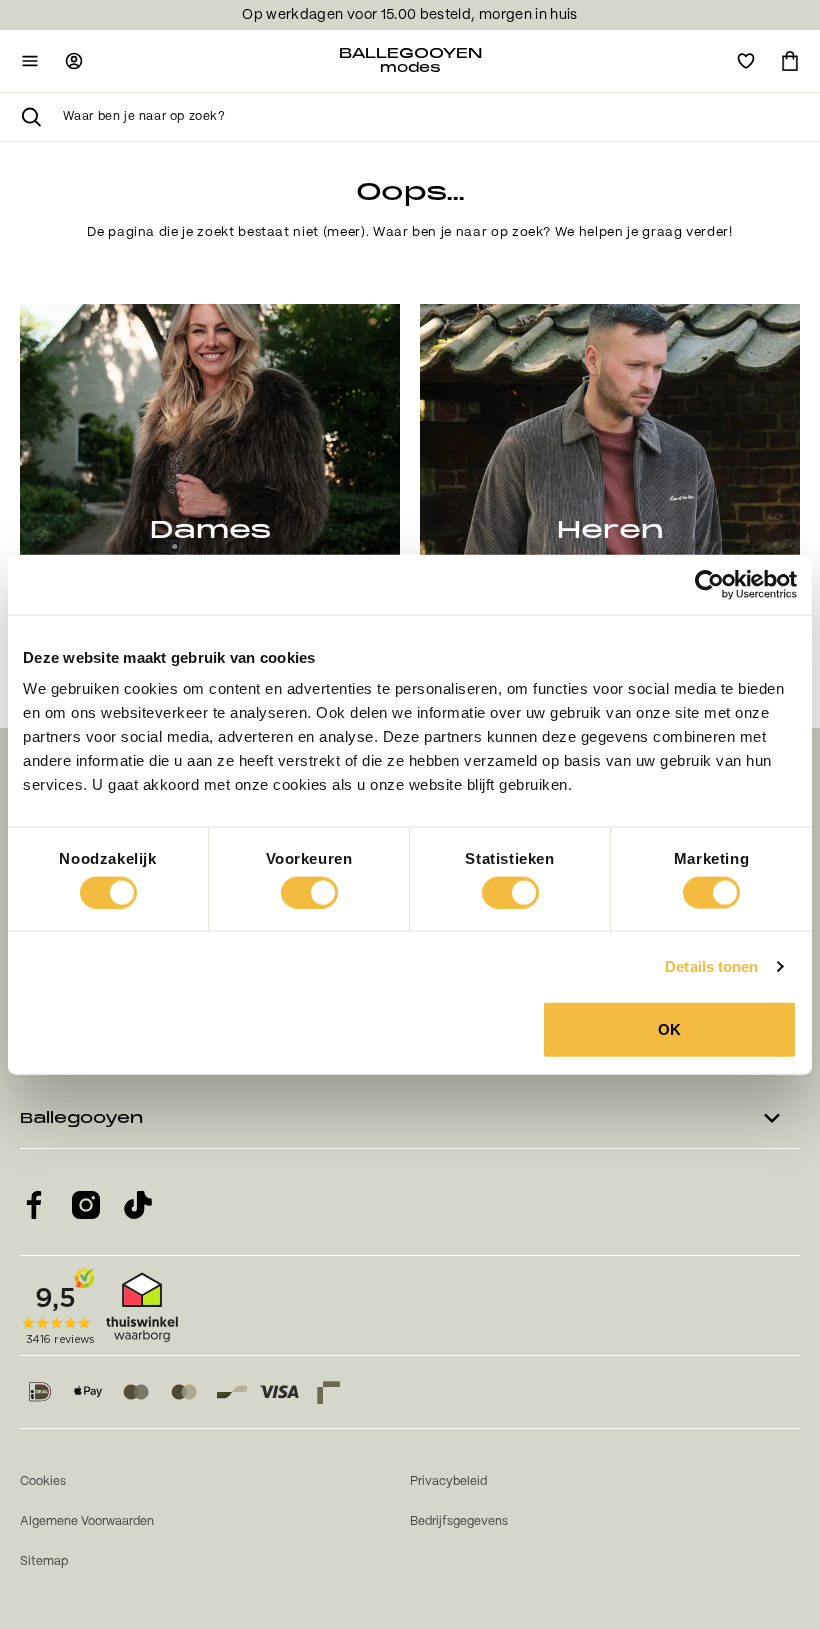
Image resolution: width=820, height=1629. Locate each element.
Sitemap (44, 1561)
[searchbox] (431, 117)
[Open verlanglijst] (746, 61)
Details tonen (711, 965)
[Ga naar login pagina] (74, 61)
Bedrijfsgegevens (459, 1521)
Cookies (43, 1481)
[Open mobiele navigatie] (30, 61)
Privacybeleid (448, 1481)
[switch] (309, 892)
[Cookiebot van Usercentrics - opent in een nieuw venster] (709, 584)
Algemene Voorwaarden (87, 1521)
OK (669, 1029)
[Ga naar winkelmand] (790, 61)
